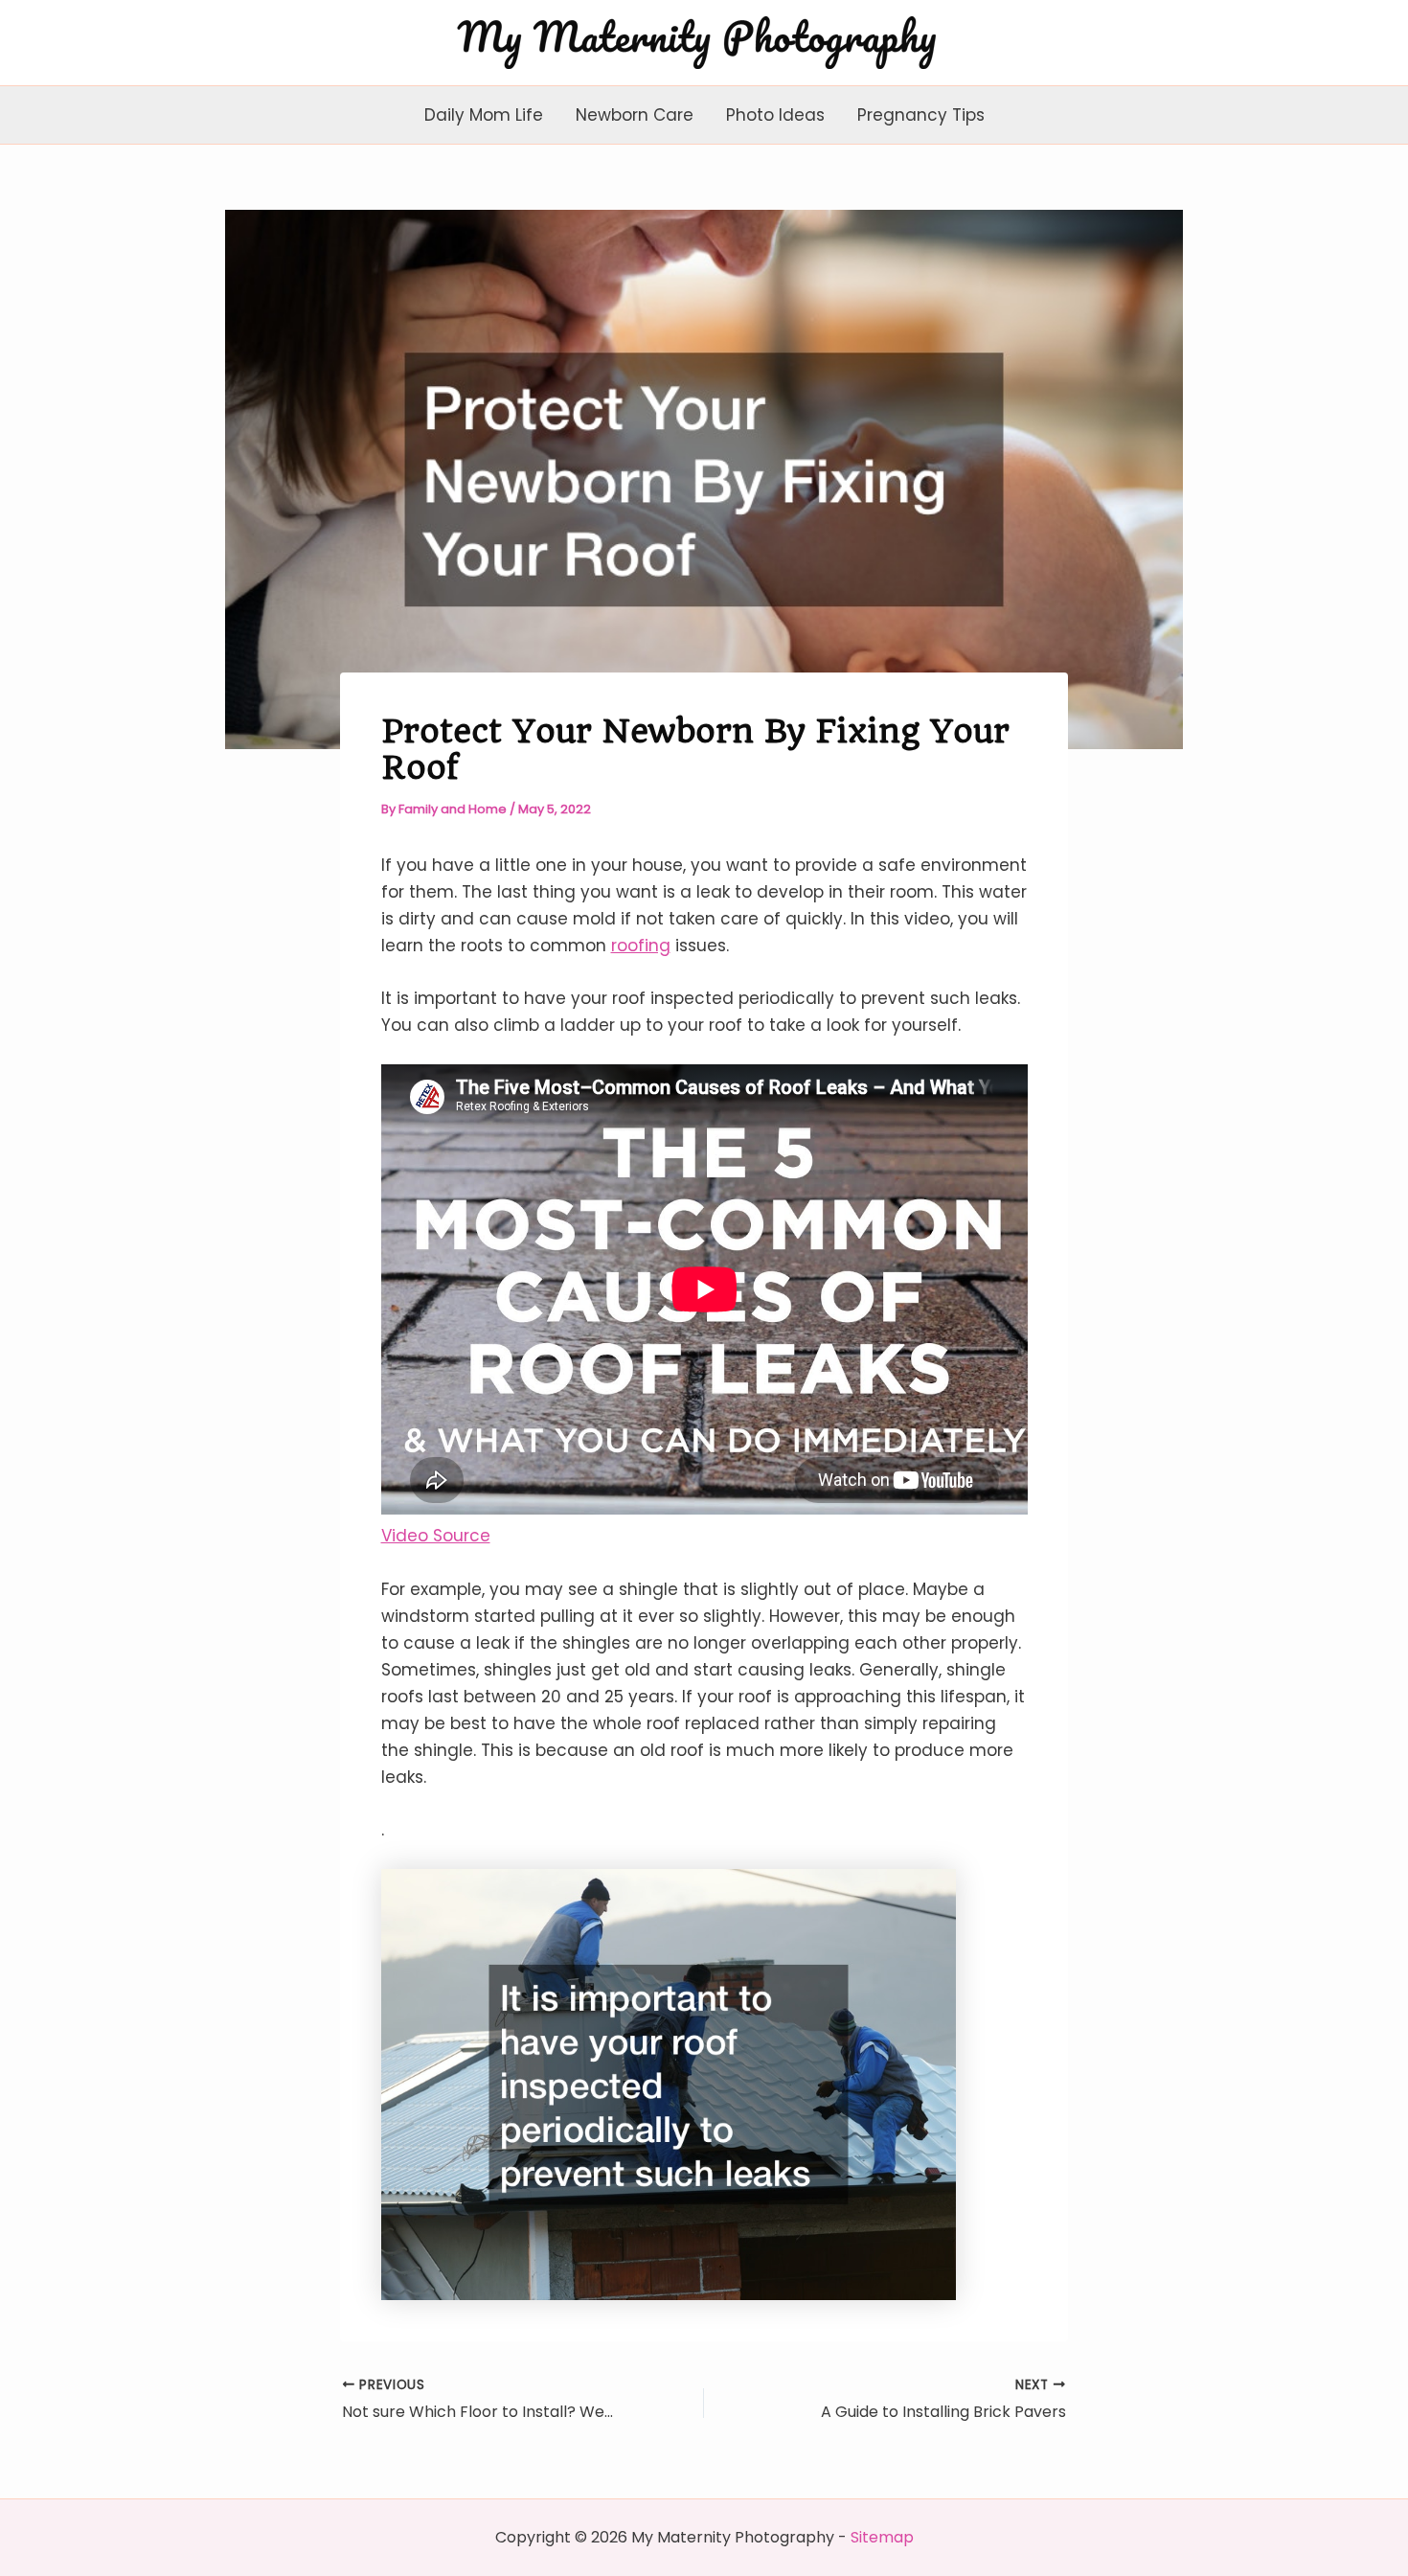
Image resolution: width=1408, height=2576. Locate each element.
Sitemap (882, 2537)
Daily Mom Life (484, 115)
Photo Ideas (775, 115)
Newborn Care (635, 115)
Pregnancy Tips (921, 115)
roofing (641, 946)
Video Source (436, 1536)
